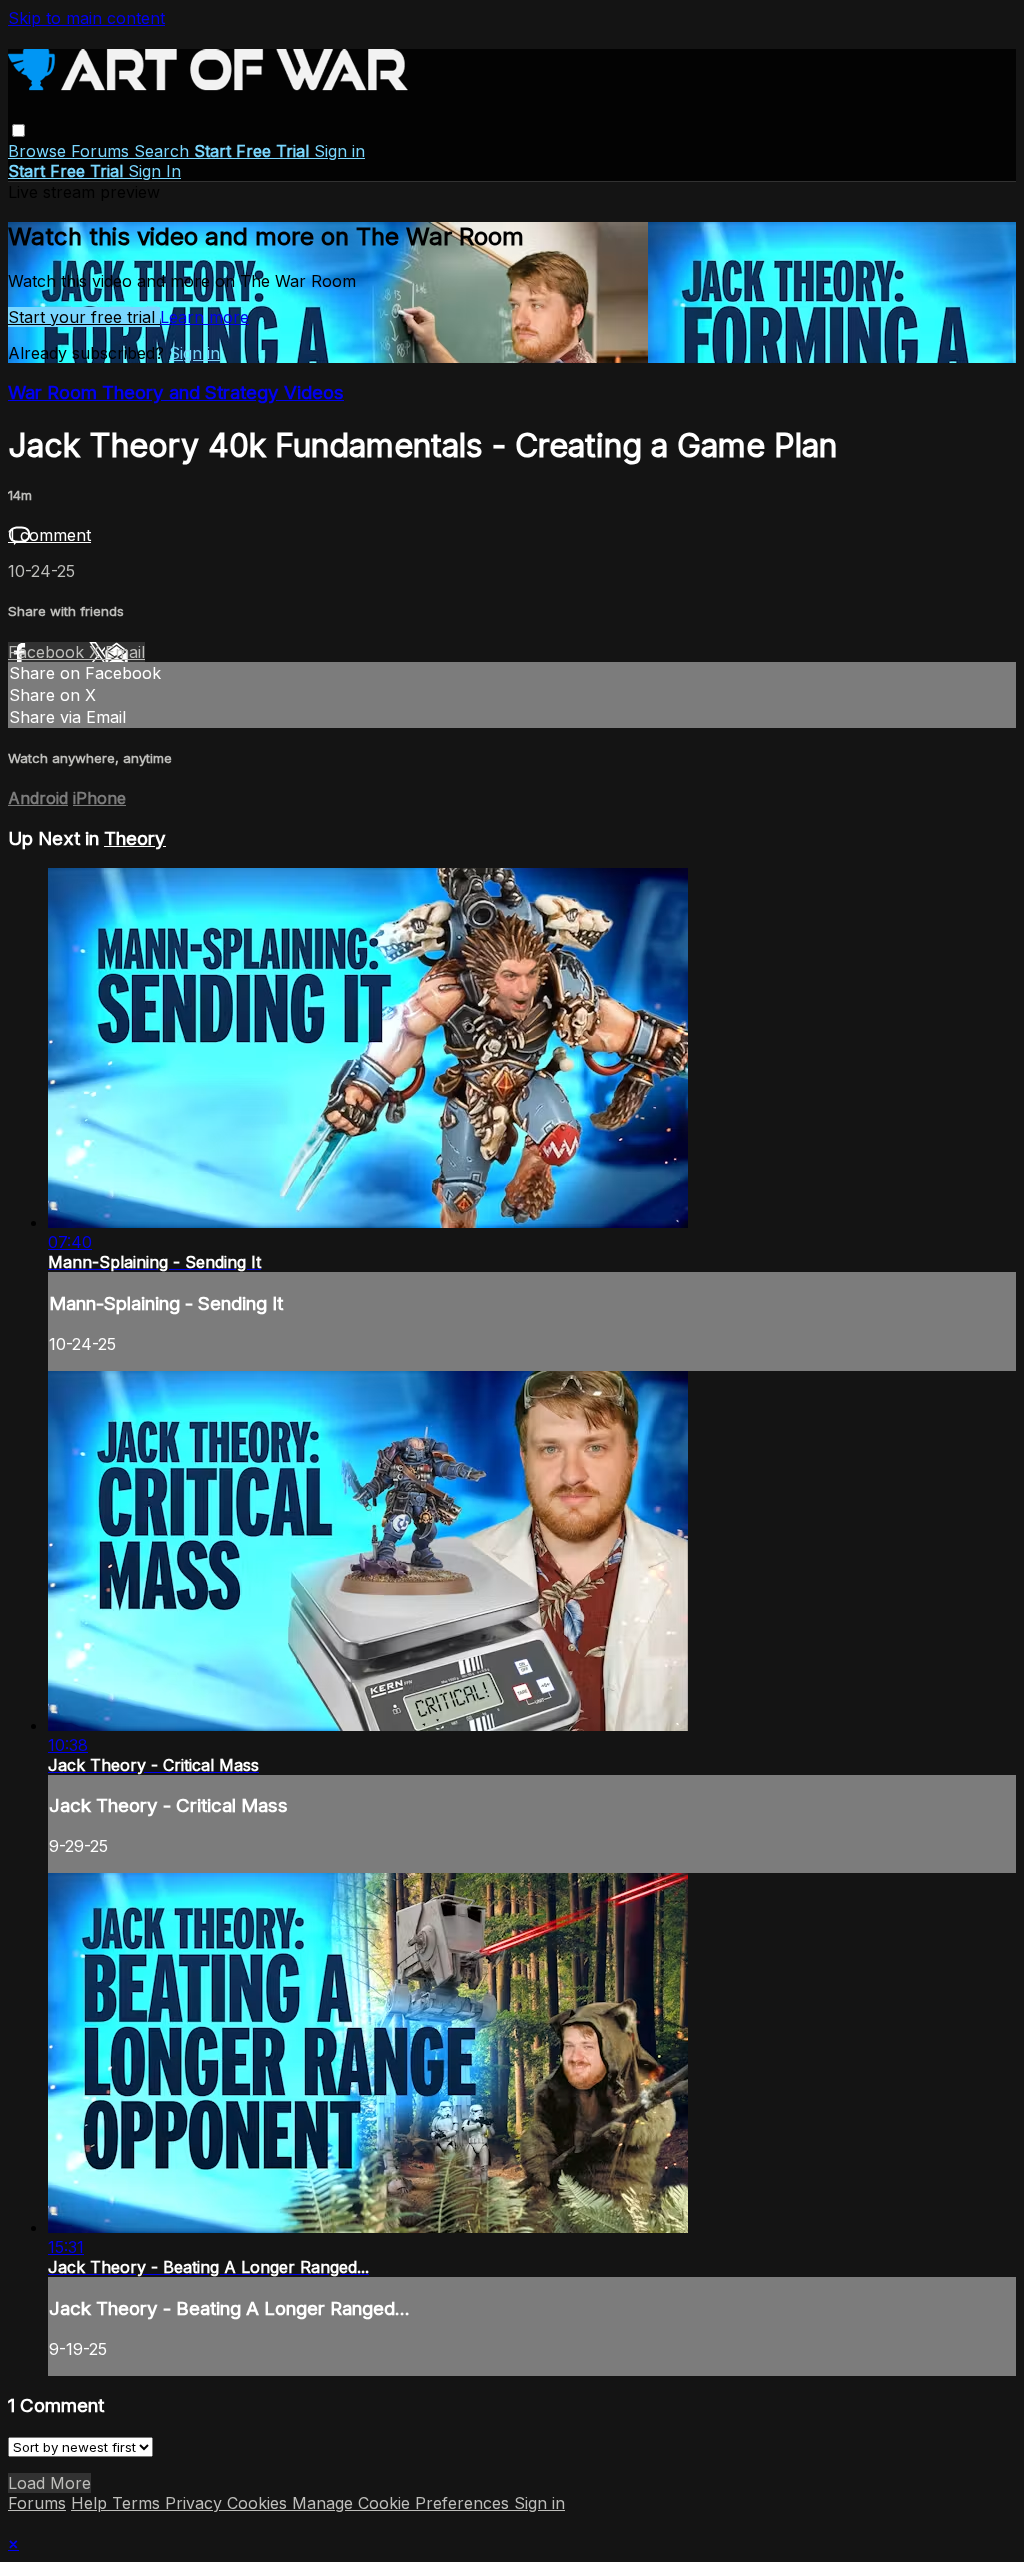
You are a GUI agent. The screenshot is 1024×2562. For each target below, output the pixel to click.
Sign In (154, 171)
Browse (39, 151)
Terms (138, 2503)
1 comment (49, 535)
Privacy (196, 2503)
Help (91, 2503)
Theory (135, 838)
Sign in (339, 151)
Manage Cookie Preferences (403, 2503)
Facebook (48, 652)
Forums (102, 151)
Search (164, 151)
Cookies (259, 2503)
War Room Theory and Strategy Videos (176, 392)
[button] (18, 130)
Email (125, 652)
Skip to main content (86, 18)
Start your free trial (84, 317)
